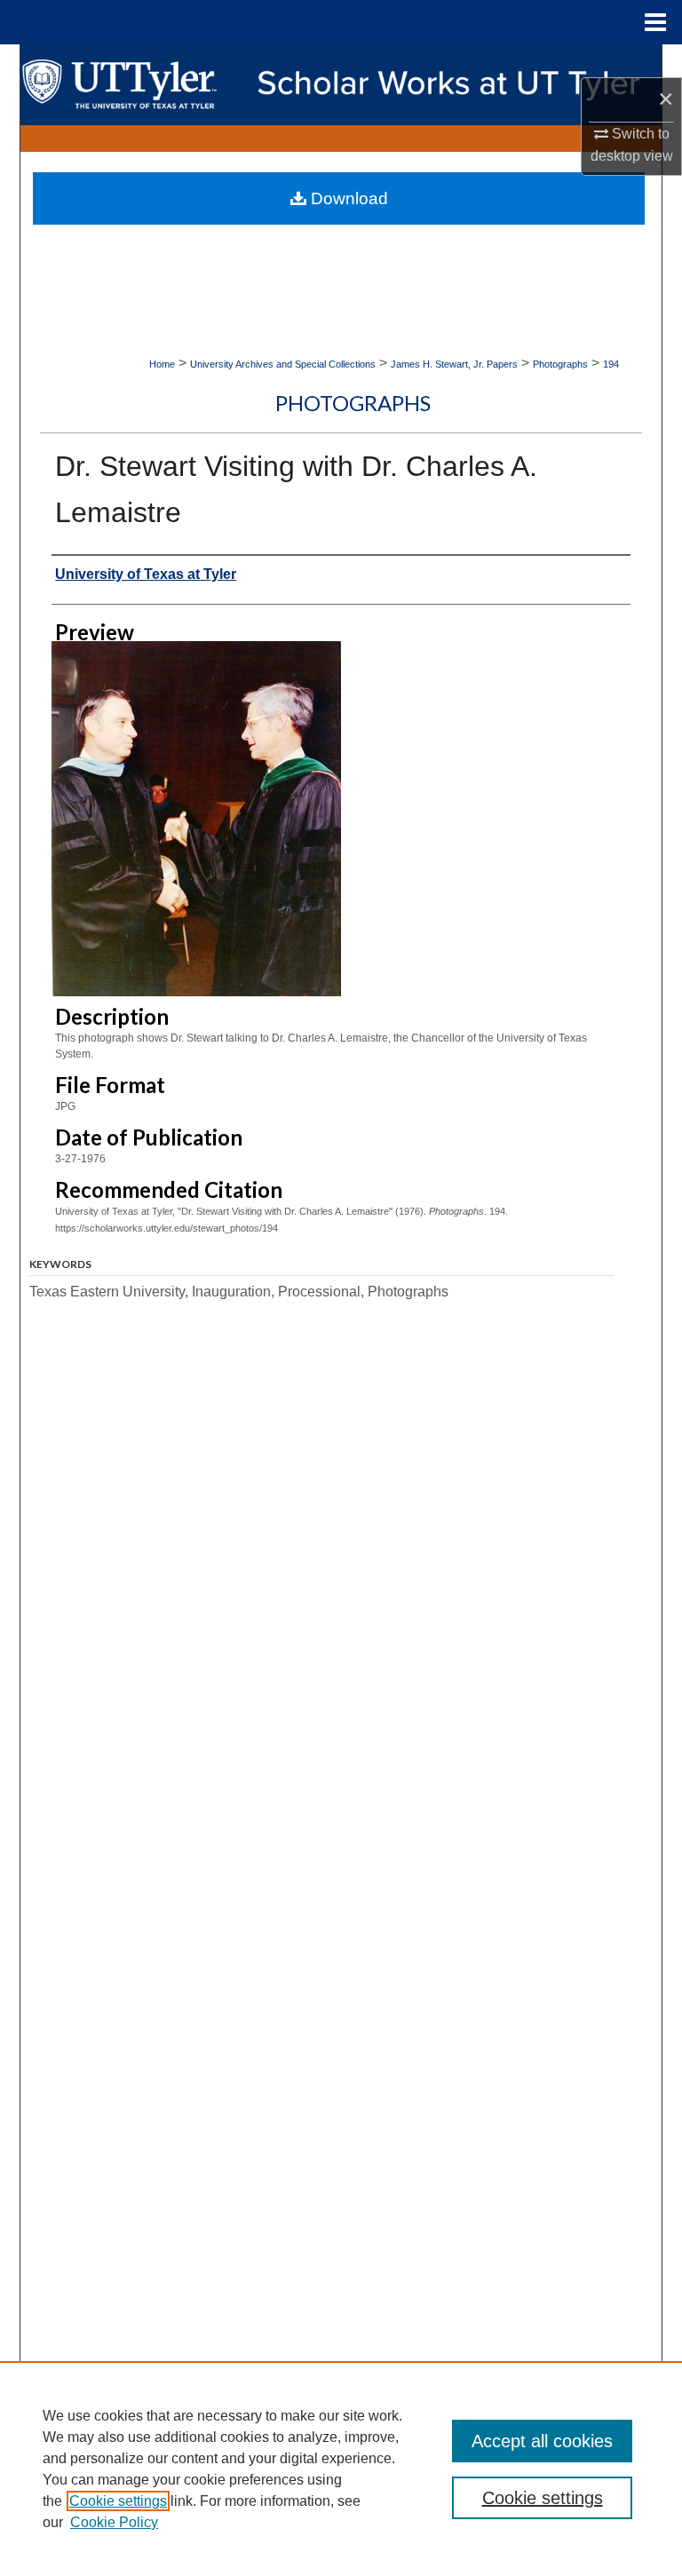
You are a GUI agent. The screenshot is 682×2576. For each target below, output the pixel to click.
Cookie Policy (114, 2522)
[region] (341, 2469)
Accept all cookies (542, 2441)
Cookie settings (118, 2501)
